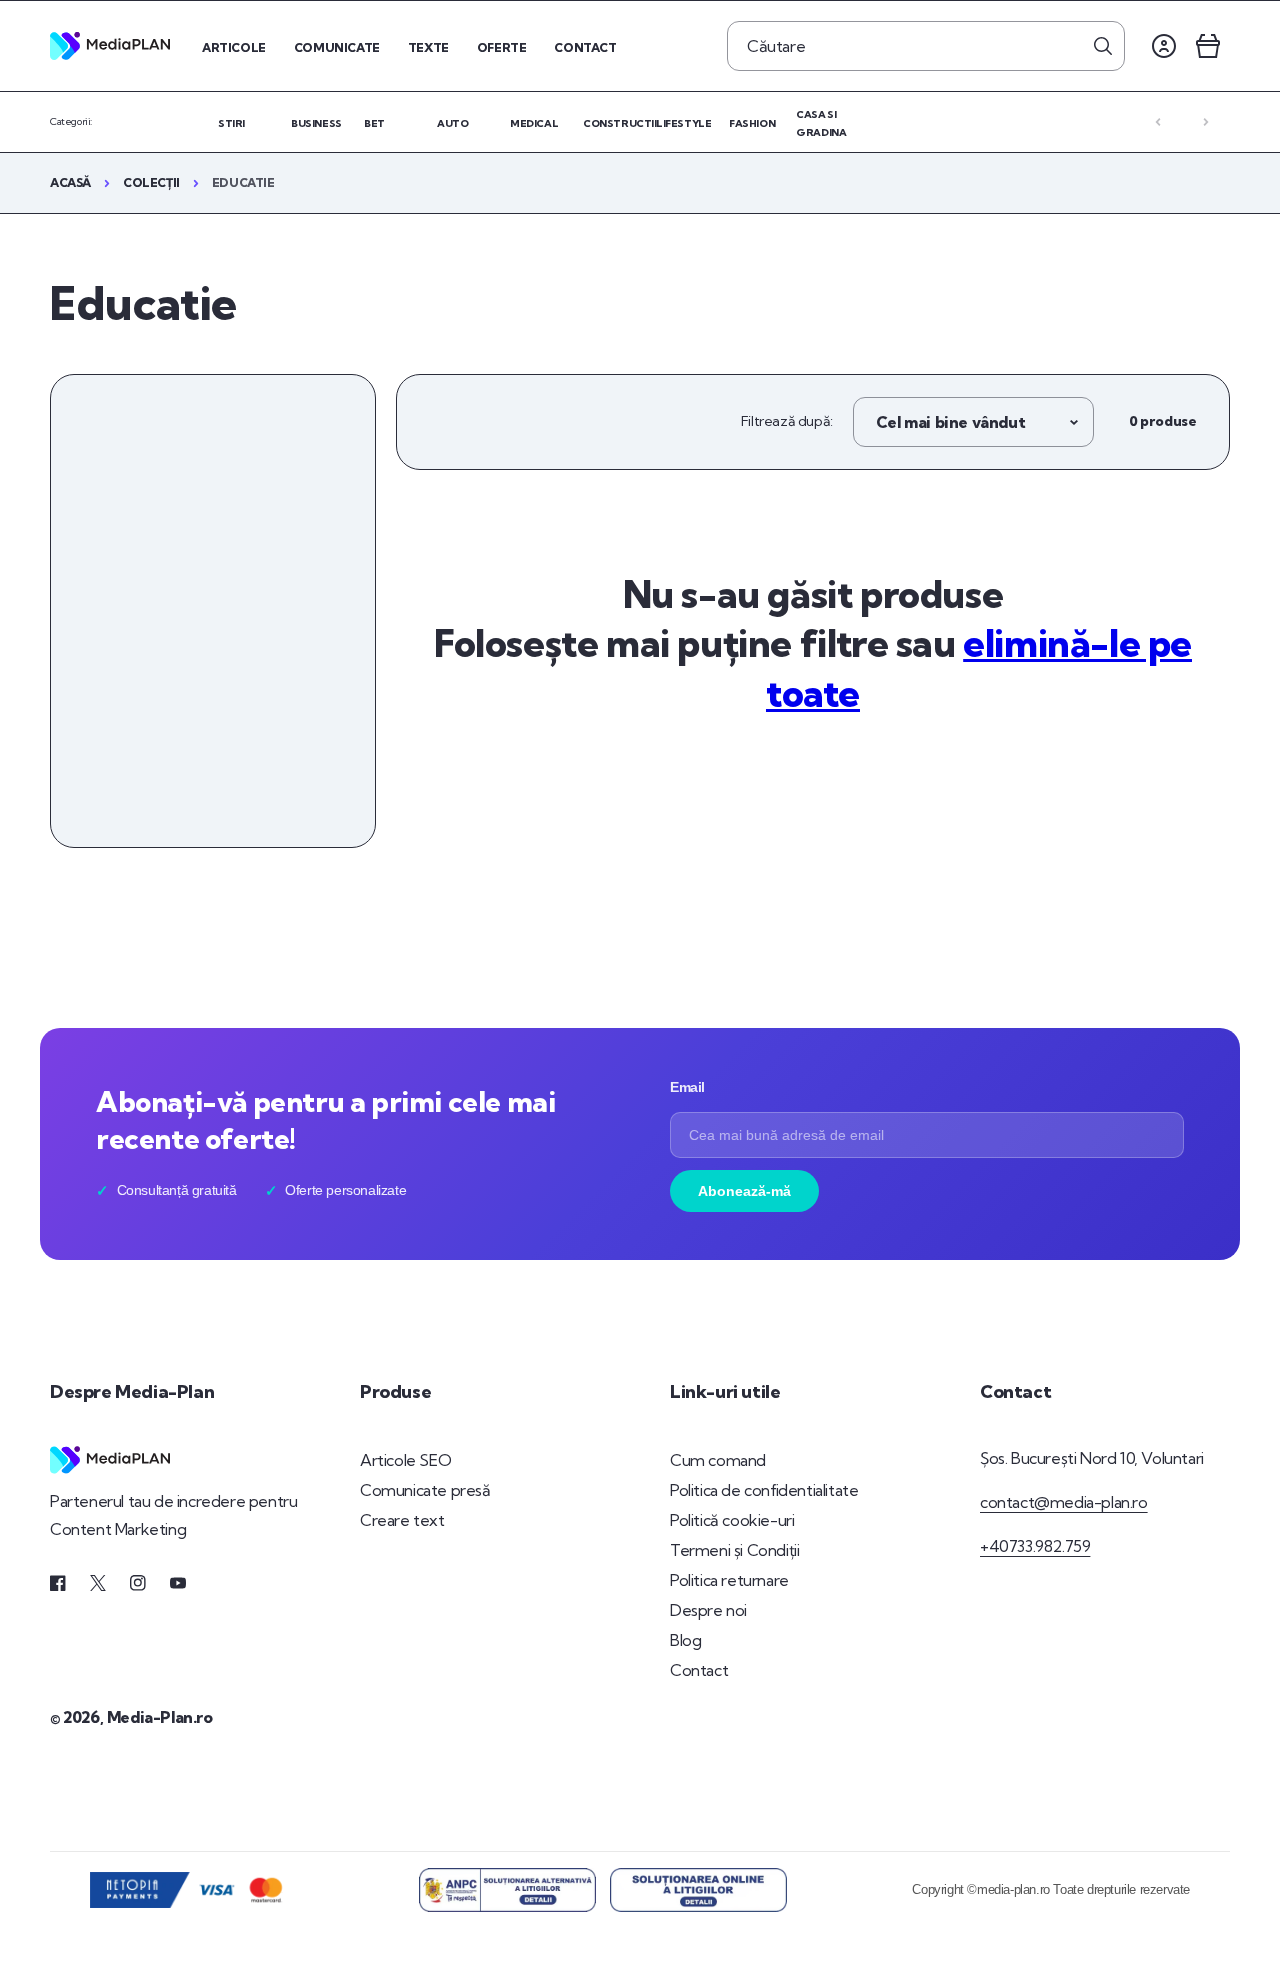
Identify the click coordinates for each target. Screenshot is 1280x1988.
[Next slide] (1206, 122)
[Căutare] (1103, 46)
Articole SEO (405, 1460)
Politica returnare (729, 1580)
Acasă (70, 182)
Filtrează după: (787, 421)
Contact (699, 1670)
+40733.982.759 (1035, 1546)
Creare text (402, 1520)
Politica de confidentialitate (764, 1490)
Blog (685, 1640)
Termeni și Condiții (734, 1550)
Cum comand (718, 1460)
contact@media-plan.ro (1064, 1502)
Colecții (151, 182)
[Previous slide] (1158, 122)
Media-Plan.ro (160, 1717)
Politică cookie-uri (732, 1520)
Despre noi (708, 1610)
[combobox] (926, 46)
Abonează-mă (744, 1191)
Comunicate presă (425, 1490)
